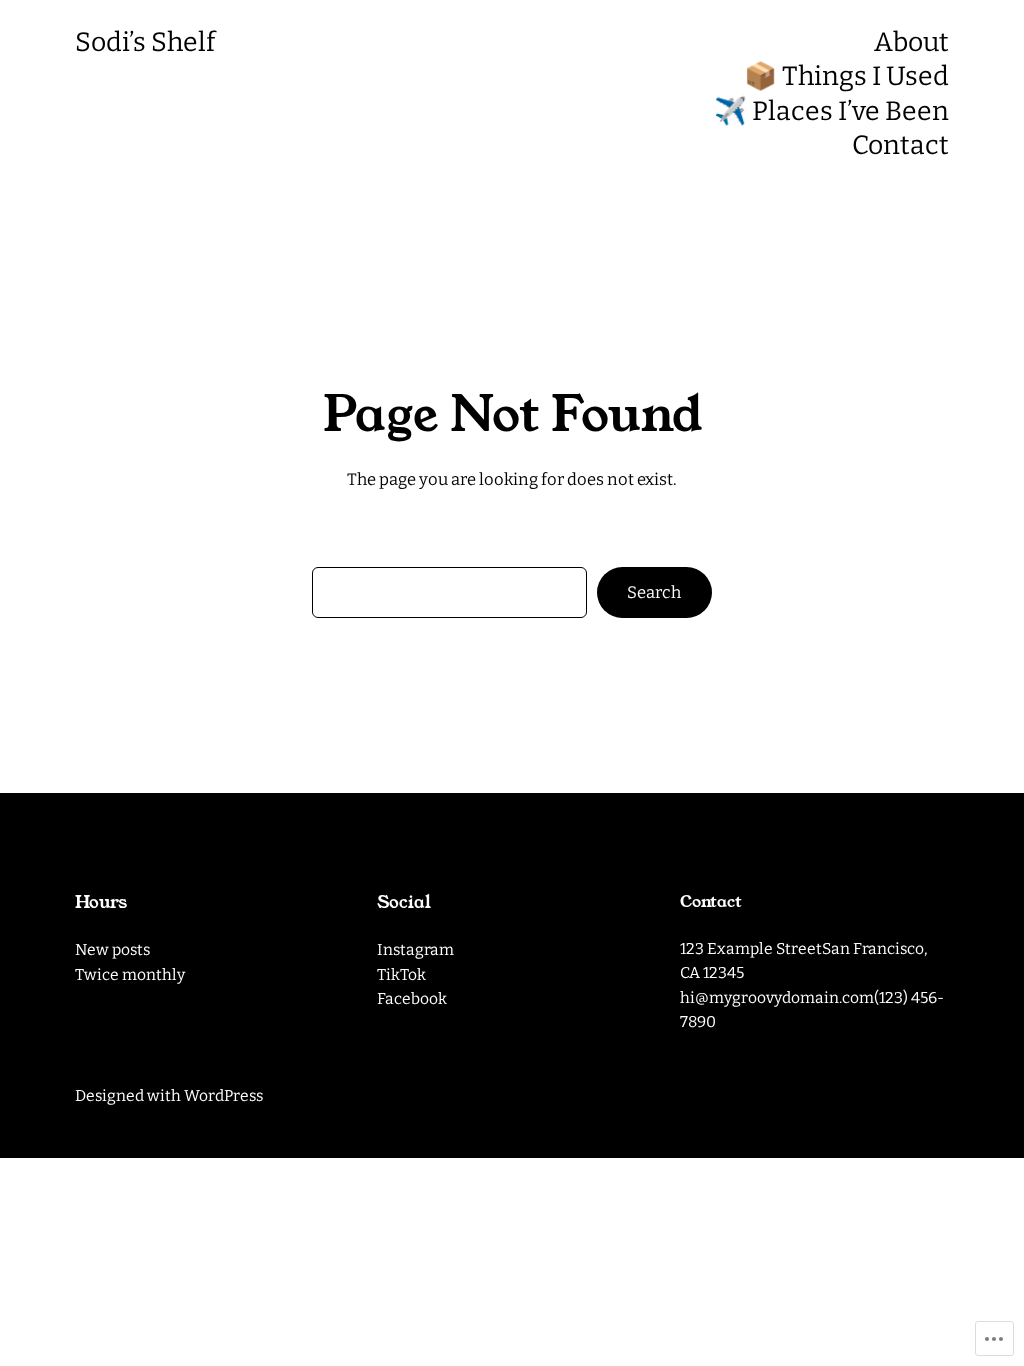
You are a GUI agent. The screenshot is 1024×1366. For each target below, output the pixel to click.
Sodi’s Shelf (145, 42)
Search (654, 592)
